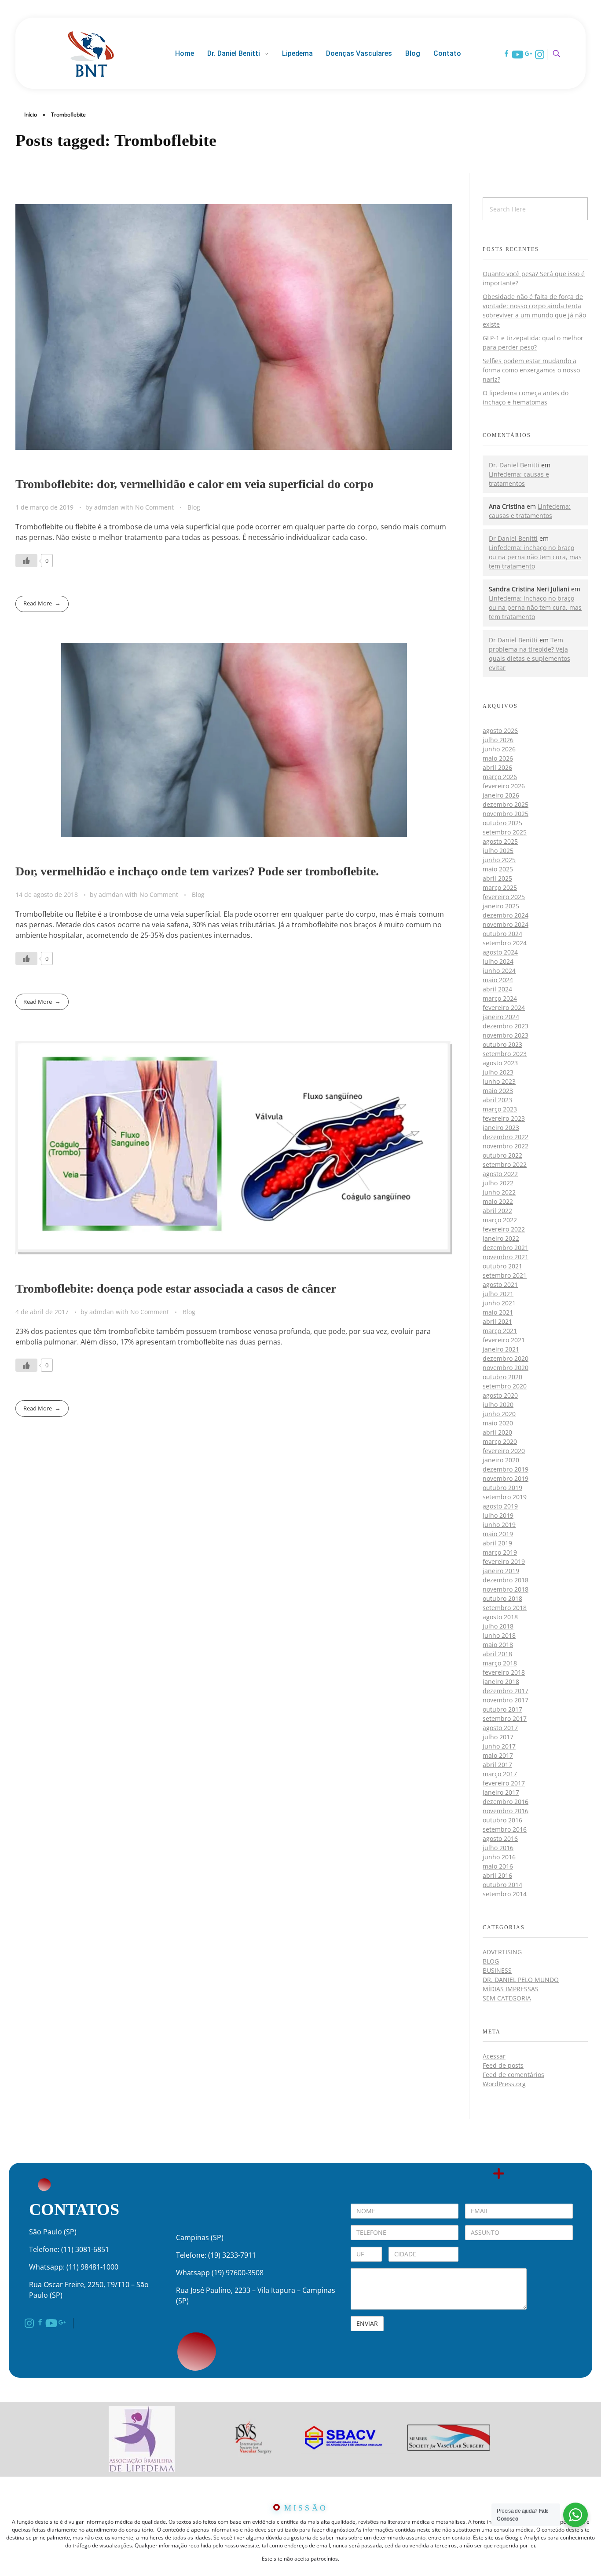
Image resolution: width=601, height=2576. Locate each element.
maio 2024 (498, 980)
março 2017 (500, 1774)
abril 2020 (497, 1432)
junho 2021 (499, 1303)
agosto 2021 (500, 1284)
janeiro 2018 (501, 1682)
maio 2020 (498, 1423)
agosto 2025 (500, 841)
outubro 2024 (502, 934)
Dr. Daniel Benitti (514, 465)
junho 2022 (499, 1192)
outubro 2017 (502, 1709)
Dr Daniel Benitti (513, 538)
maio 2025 (498, 869)
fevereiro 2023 (504, 1118)
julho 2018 (498, 1626)
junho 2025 (499, 860)
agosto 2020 (500, 1395)
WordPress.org (504, 2084)
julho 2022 (498, 1183)
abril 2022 (497, 1211)
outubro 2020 (502, 1377)
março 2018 (500, 1663)
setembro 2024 (505, 943)
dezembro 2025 (506, 804)
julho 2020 (498, 1405)
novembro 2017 (506, 1700)
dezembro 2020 (506, 1358)
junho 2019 (499, 1525)
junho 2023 (499, 1081)
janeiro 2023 (501, 1128)
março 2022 (500, 1220)
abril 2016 (497, 1875)
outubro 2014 (502, 1885)
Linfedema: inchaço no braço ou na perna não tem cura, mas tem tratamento (535, 557)
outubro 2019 (502, 1488)
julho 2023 (498, 1072)
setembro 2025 (505, 832)
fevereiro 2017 (504, 1783)
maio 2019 (498, 1534)
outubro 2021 (502, 1266)
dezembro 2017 (506, 1691)
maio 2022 (498, 1201)
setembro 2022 (505, 1164)
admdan (107, 507)
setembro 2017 (505, 1718)
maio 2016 (498, 1866)
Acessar (494, 2056)
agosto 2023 (500, 1063)
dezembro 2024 (506, 915)
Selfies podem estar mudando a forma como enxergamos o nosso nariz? (531, 370)
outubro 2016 (502, 1820)
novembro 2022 (506, 1146)
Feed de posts (503, 2065)
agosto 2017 (500, 1728)
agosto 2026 (500, 731)
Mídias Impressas (511, 1989)
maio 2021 (498, 1312)
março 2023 (500, 1109)
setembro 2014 (505, 1894)
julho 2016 (498, 1848)
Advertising (502, 1952)
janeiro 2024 (501, 1017)
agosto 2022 (500, 1174)
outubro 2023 (502, 1044)
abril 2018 (497, 1654)
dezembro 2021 (506, 1248)
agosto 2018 (500, 1617)
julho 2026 (498, 740)
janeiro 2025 (501, 906)
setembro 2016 (505, 1829)
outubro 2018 (502, 1598)
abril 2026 (497, 767)
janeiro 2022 (501, 1238)
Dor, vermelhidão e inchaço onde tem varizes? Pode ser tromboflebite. (197, 871)
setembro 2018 (505, 1608)
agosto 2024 (500, 952)
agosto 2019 (500, 1506)
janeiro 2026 (501, 795)
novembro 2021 (506, 1257)
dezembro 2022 (506, 1137)
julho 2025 (498, 851)
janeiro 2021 (501, 1349)
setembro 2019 (505, 1497)
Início (31, 115)
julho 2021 (498, 1294)
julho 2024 (498, 961)
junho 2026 (499, 749)
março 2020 (500, 1441)
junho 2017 (499, 1746)
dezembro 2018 (506, 1580)
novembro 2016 (506, 1811)
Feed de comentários (513, 2075)
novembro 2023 (506, 1035)
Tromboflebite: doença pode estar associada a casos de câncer (176, 1288)
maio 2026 (498, 758)
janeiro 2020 (501, 1460)
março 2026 (500, 777)
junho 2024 (499, 971)
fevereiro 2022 (504, 1229)
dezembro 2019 (506, 1469)
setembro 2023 (505, 1054)
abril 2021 (497, 1321)
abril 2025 (497, 878)
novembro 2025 (506, 814)
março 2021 (500, 1331)
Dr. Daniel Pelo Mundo (521, 1980)
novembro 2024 (506, 924)
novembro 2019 (506, 1478)
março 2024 (500, 998)
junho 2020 (499, 1414)
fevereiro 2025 (504, 897)
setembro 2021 (505, 1275)
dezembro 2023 (506, 1026)
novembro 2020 (506, 1368)
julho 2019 (498, 1515)
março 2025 (500, 887)
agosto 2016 (500, 1838)
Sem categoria (507, 1998)
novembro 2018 (506, 1589)
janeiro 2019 (501, 1571)
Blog (194, 507)
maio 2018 (498, 1645)
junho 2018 (499, 1635)
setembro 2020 (505, 1386)
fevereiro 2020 (504, 1451)
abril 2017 (497, 1765)
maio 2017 (498, 1755)
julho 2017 (498, 1737)
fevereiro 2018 (504, 1672)
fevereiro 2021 (504, 1340)
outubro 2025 (502, 823)
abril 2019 (497, 1543)
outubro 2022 (502, 1155)
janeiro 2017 (501, 1792)
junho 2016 (499, 1857)
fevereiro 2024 (504, 1007)
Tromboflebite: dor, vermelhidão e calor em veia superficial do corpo (194, 484)
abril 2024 (497, 989)
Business (497, 1970)
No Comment (154, 507)
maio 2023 (498, 1091)
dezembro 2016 (506, 1802)
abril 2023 (497, 1100)
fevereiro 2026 (504, 786)
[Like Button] (26, 561)
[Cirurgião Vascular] (91, 52)
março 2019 (500, 1552)
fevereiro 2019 (504, 1561)
